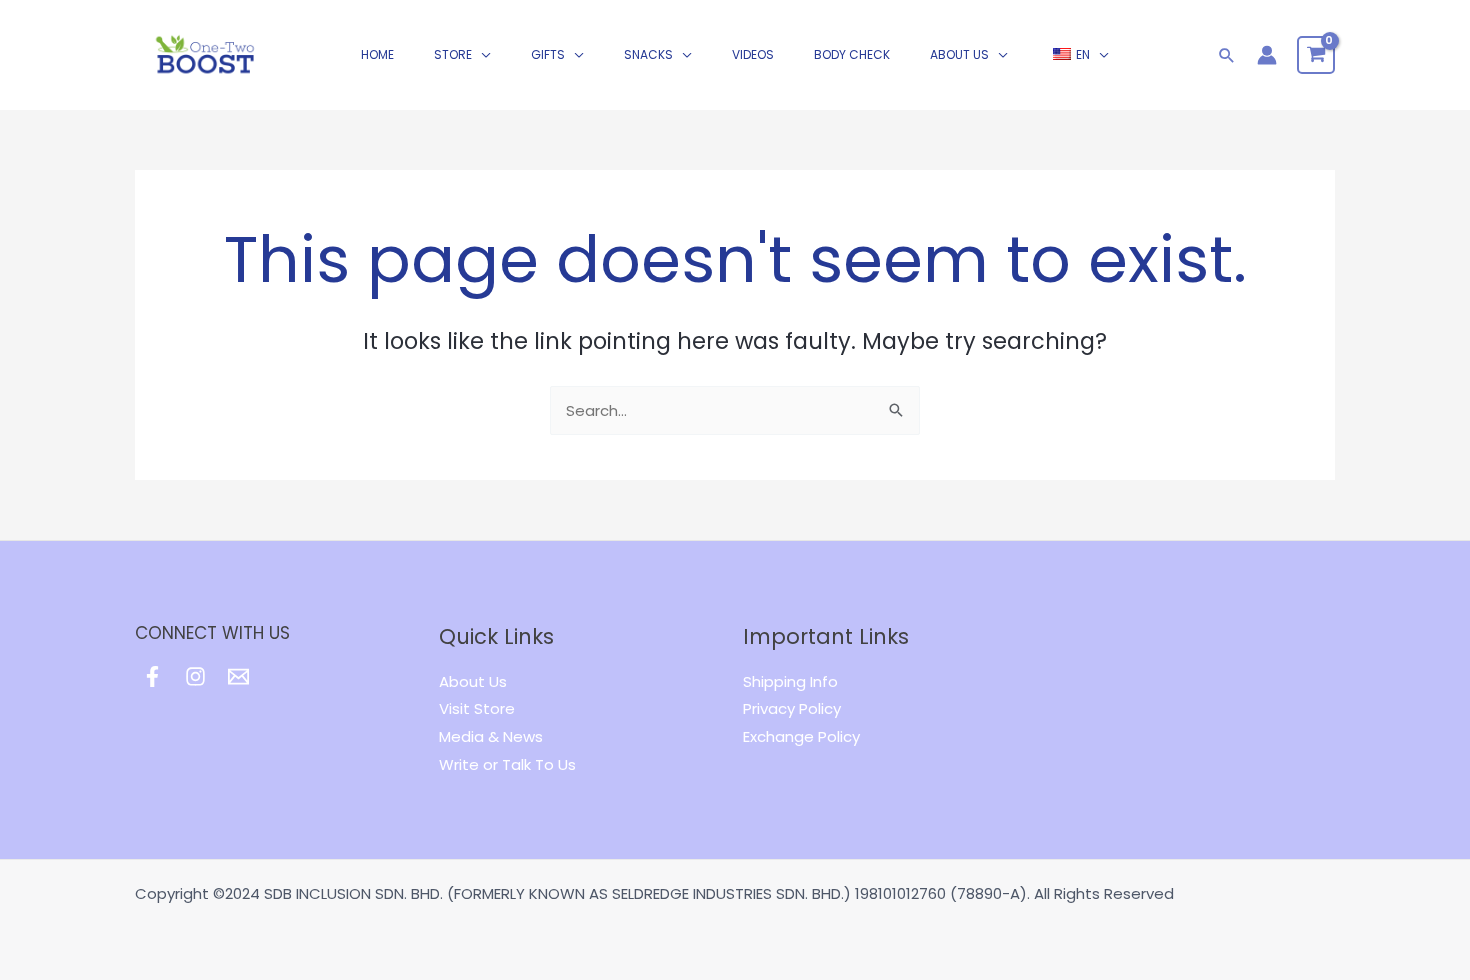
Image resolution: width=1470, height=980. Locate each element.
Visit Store (477, 708)
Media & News (491, 736)
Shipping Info (790, 681)
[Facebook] (152, 676)
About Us (473, 681)
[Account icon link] (1267, 55)
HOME (377, 54)
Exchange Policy (801, 736)
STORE (453, 54)
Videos (753, 54)
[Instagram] (195, 676)
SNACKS (648, 54)
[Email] (238, 676)
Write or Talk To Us (507, 764)
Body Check (852, 54)
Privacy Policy (792, 708)
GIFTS (548, 54)
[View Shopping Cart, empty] (1316, 55)
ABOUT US (959, 54)
